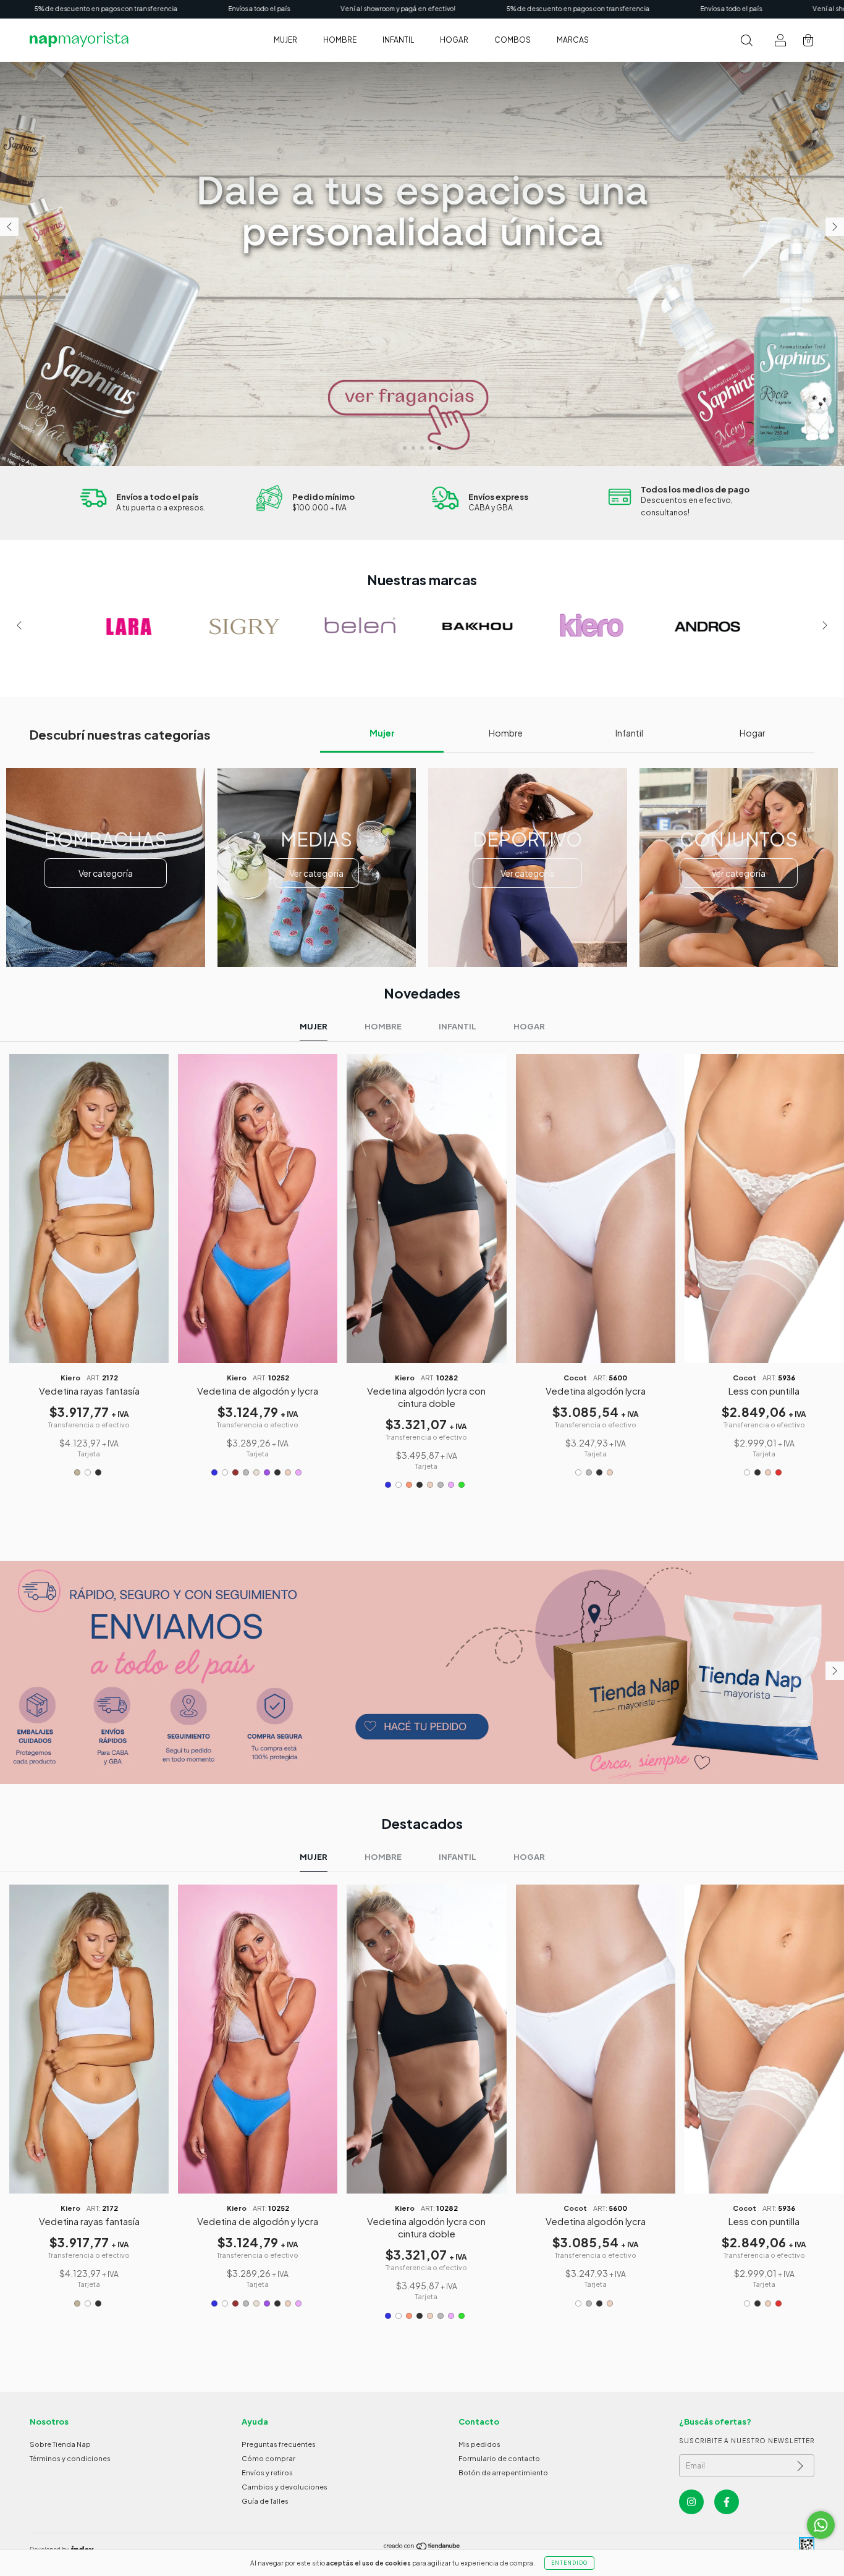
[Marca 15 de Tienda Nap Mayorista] (233, 626)
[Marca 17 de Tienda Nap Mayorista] (465, 626)
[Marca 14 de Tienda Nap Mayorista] (117, 626)
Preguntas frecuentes (279, 2444)
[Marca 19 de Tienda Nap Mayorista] (696, 626)
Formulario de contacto (499, 2458)
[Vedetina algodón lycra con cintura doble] (426, 1208)
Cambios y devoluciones (285, 2487)
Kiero (70, 1378)
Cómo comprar (268, 2458)
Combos (513, 40)
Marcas (573, 40)
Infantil (398, 40)
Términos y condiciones (70, 2458)
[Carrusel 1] (422, 1672)
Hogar (454, 40)
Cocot (575, 1378)
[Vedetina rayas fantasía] (89, 1208)
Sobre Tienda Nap (60, 2444)
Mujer (285, 40)
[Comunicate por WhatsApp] (821, 2525)
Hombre (340, 40)
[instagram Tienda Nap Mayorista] (691, 2502)
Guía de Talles (265, 2501)
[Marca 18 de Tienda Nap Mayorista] (580, 626)
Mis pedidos (479, 2444)
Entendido (569, 2563)
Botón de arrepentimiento (503, 2473)
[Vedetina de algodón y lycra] (258, 1208)
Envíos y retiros (267, 2473)
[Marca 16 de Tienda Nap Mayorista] (349, 626)
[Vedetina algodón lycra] (596, 1208)
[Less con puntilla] (764, 1208)
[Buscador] (746, 42)
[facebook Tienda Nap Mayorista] (727, 2502)
